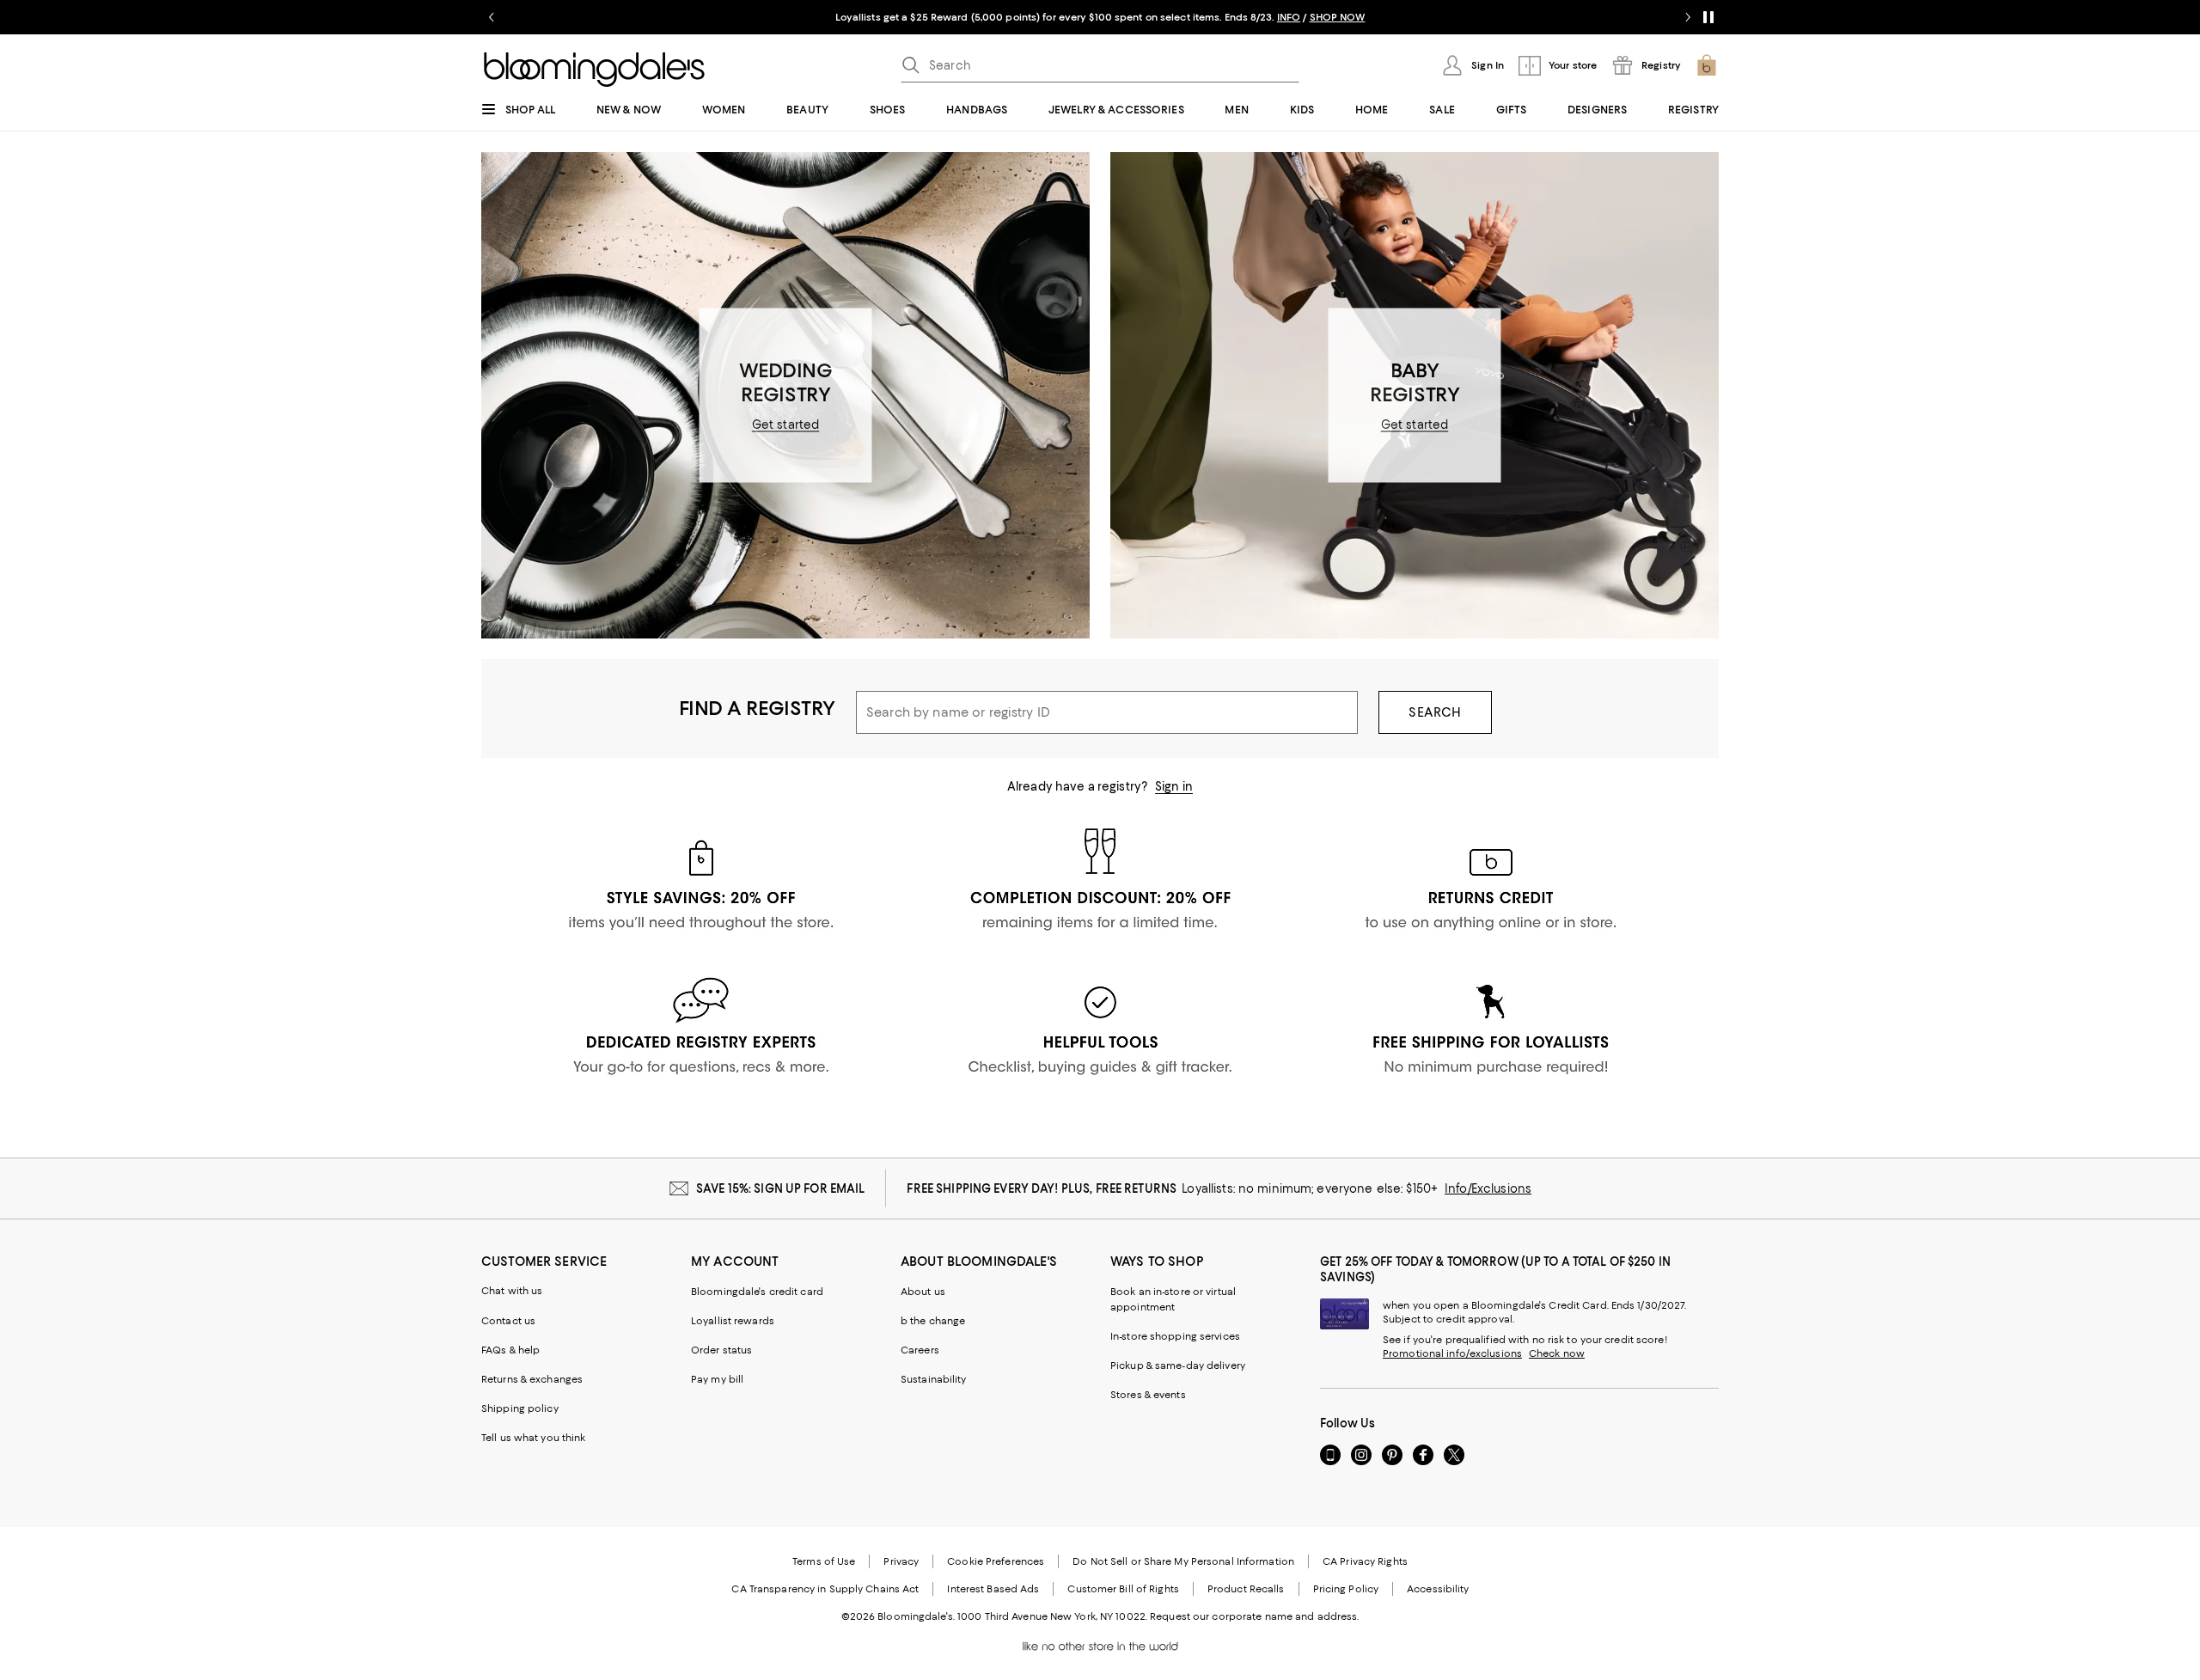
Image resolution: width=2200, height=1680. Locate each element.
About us (923, 1292)
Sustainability (934, 1379)
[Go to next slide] (1688, 17)
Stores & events (1148, 1395)
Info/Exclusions (1488, 1188)
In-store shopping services (1175, 1336)
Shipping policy (520, 1408)
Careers (920, 1350)
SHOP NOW (1338, 17)
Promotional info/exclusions (1452, 1353)
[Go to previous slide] (492, 17)
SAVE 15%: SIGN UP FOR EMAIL (781, 1188)
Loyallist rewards (733, 1321)
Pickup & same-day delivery (1178, 1365)
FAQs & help (510, 1350)
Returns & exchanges (532, 1379)
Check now (1557, 1353)
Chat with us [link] (512, 1291)
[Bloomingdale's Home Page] (594, 70)
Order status (721, 1350)
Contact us (508, 1321)
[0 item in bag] (1707, 65)
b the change (933, 1321)
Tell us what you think (533, 1438)
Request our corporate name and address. (1254, 1616)
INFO (1289, 17)
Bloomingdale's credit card (757, 1292)
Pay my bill (717, 1379)
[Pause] (1708, 17)
